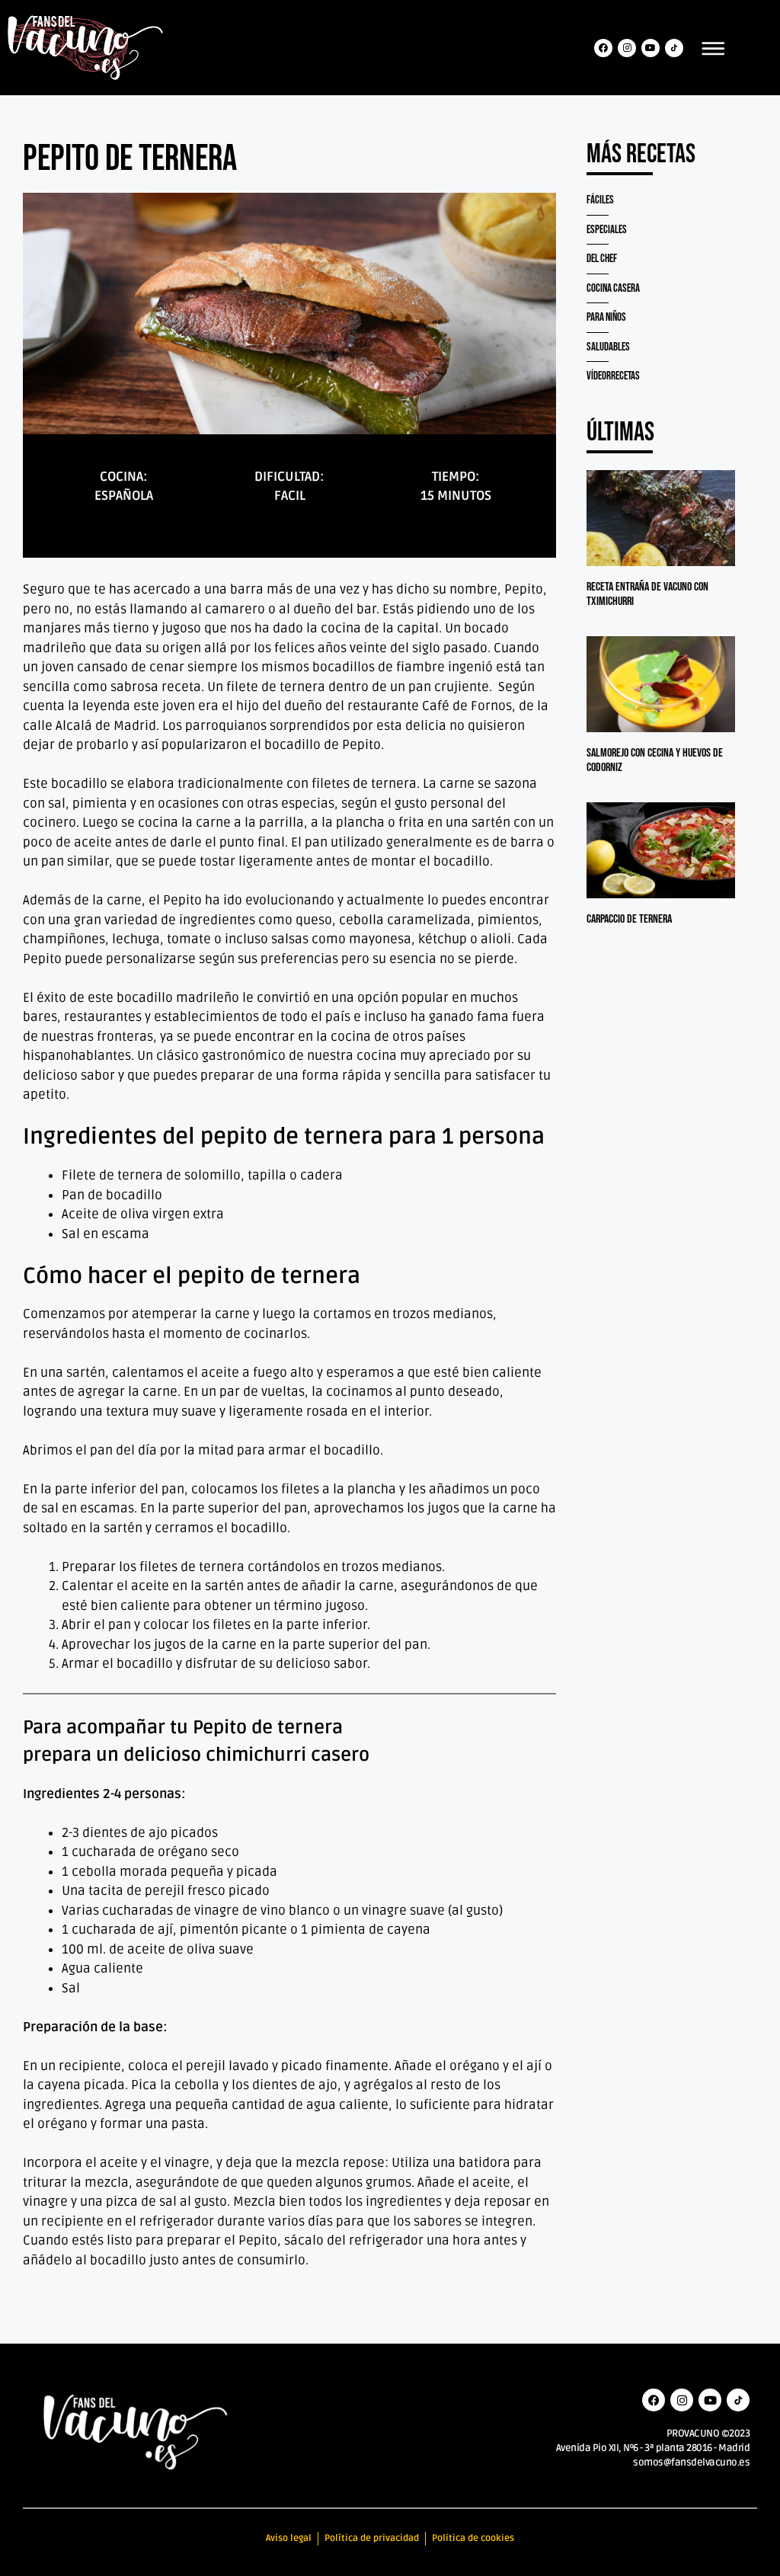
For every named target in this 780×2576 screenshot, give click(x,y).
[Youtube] (651, 48)
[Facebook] (603, 48)
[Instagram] (627, 48)
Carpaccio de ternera (629, 919)
